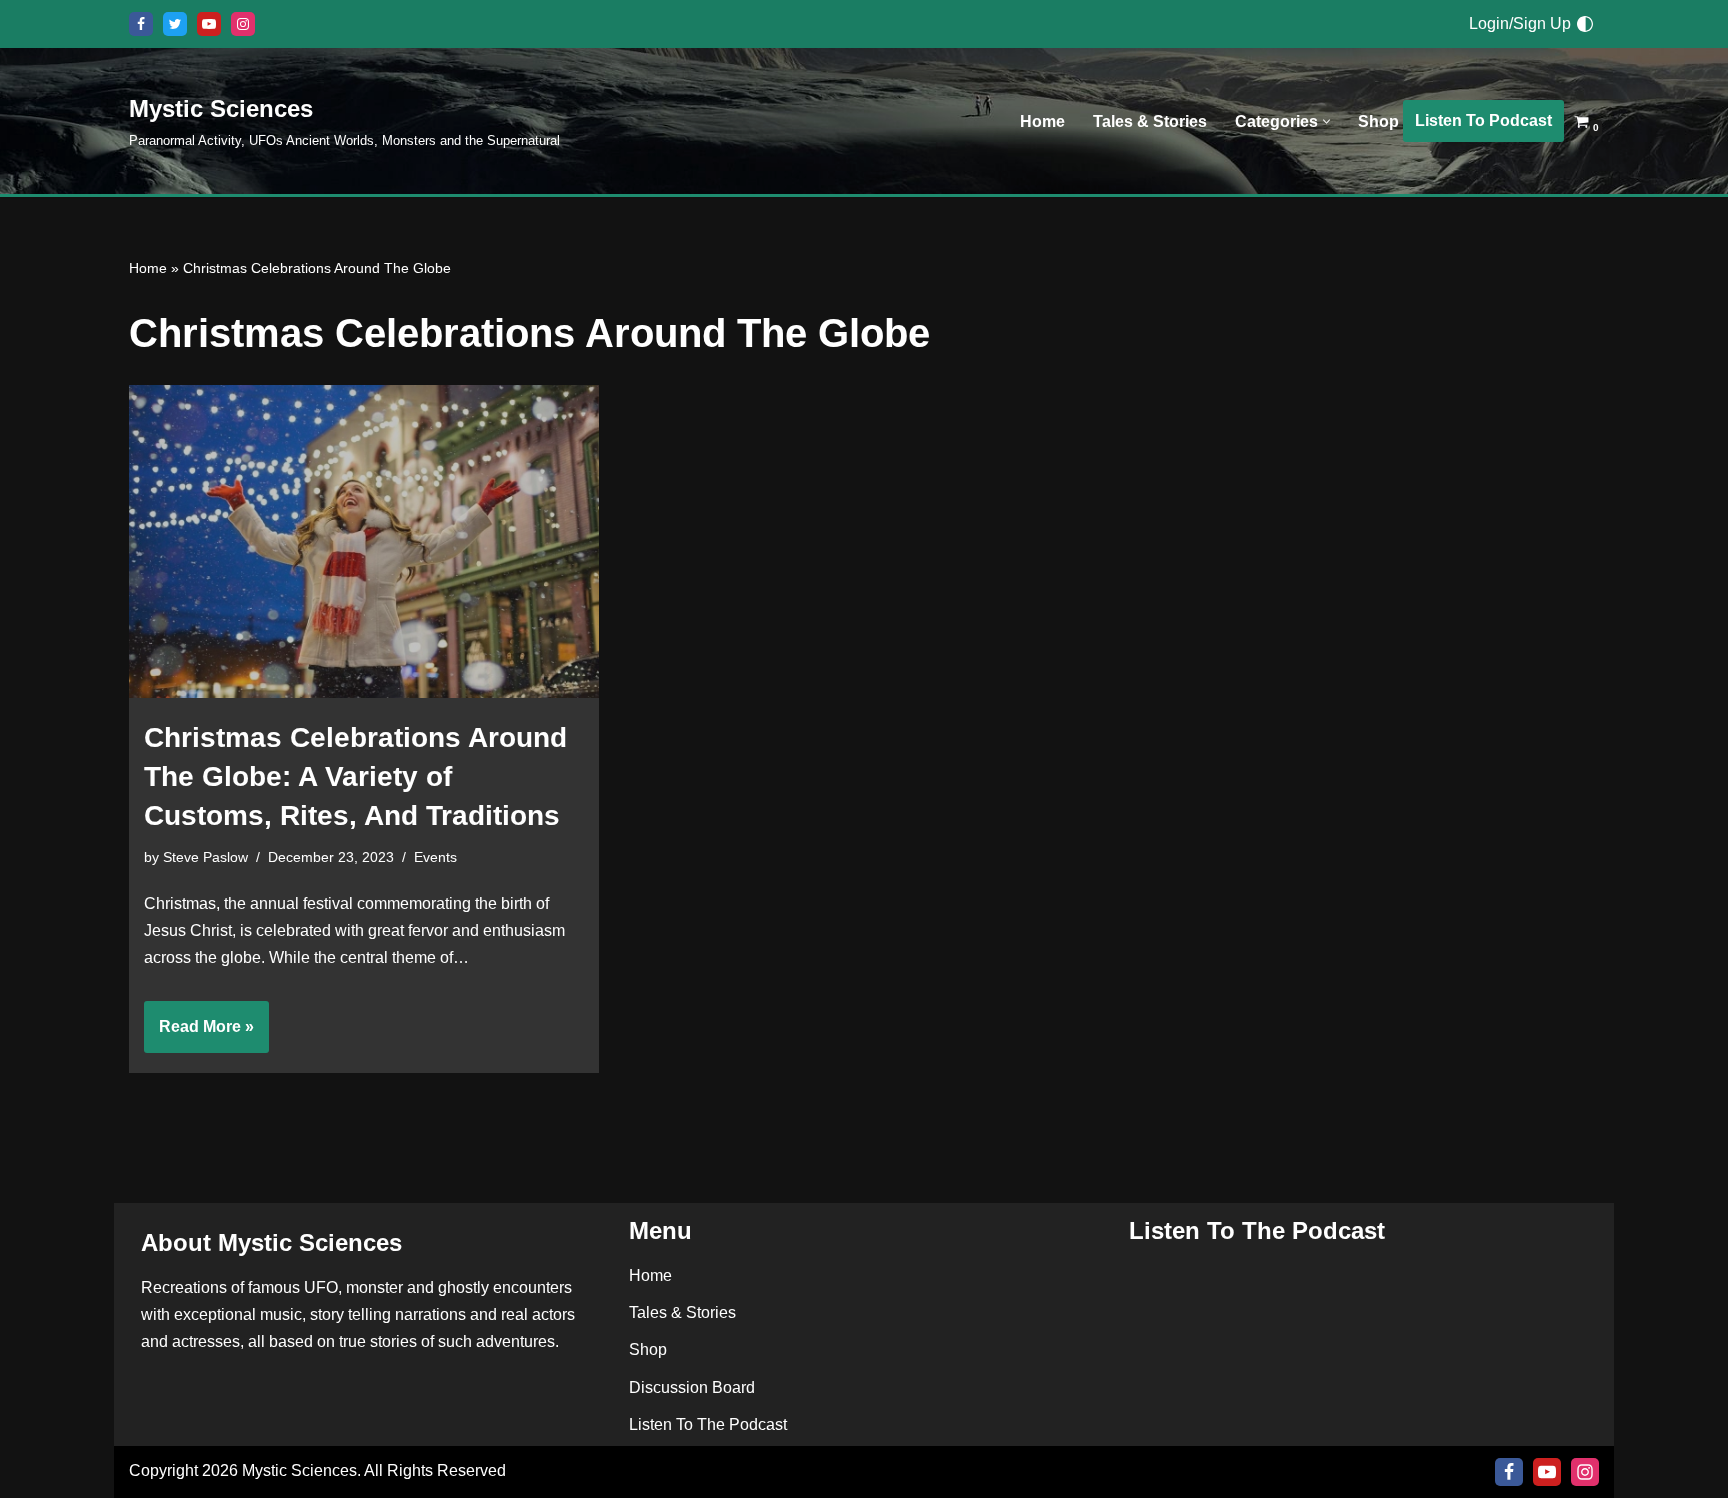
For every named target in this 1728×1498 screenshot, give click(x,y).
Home (1042, 121)
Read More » (199, 1035)
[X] (175, 24)
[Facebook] (141, 24)
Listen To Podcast (1483, 120)
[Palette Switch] (1585, 24)
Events (435, 857)
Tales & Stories (1150, 121)
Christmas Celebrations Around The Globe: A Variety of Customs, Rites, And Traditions (355, 776)
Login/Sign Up (1520, 23)
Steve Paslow (205, 857)
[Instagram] (243, 24)
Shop (1378, 121)
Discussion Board (692, 1387)
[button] (1326, 121)
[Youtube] (209, 24)
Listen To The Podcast (708, 1424)
